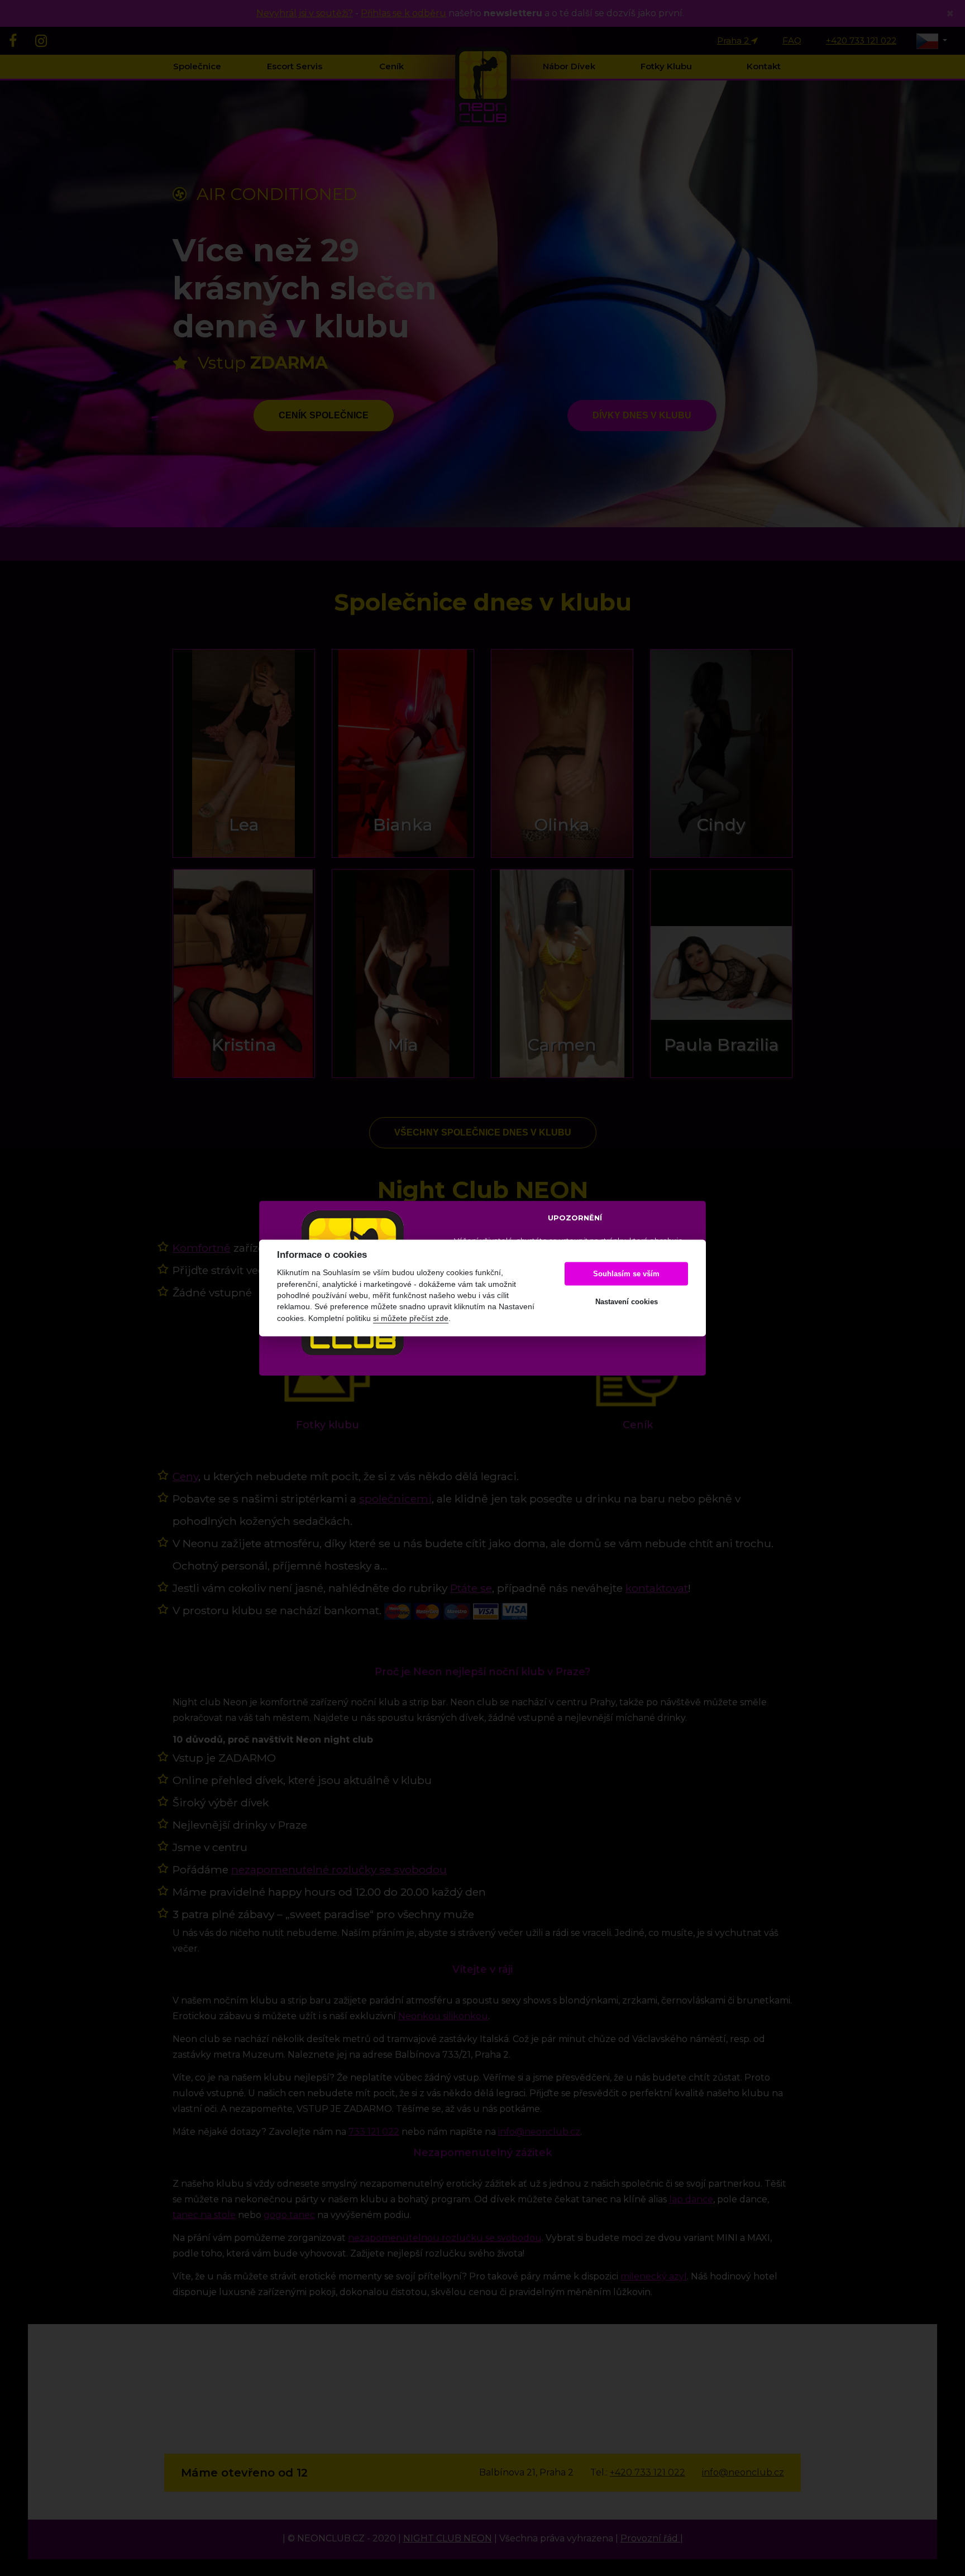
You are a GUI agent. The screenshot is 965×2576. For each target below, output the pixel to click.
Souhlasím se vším (626, 1274)
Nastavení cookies (627, 1302)
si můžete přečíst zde (411, 1318)
